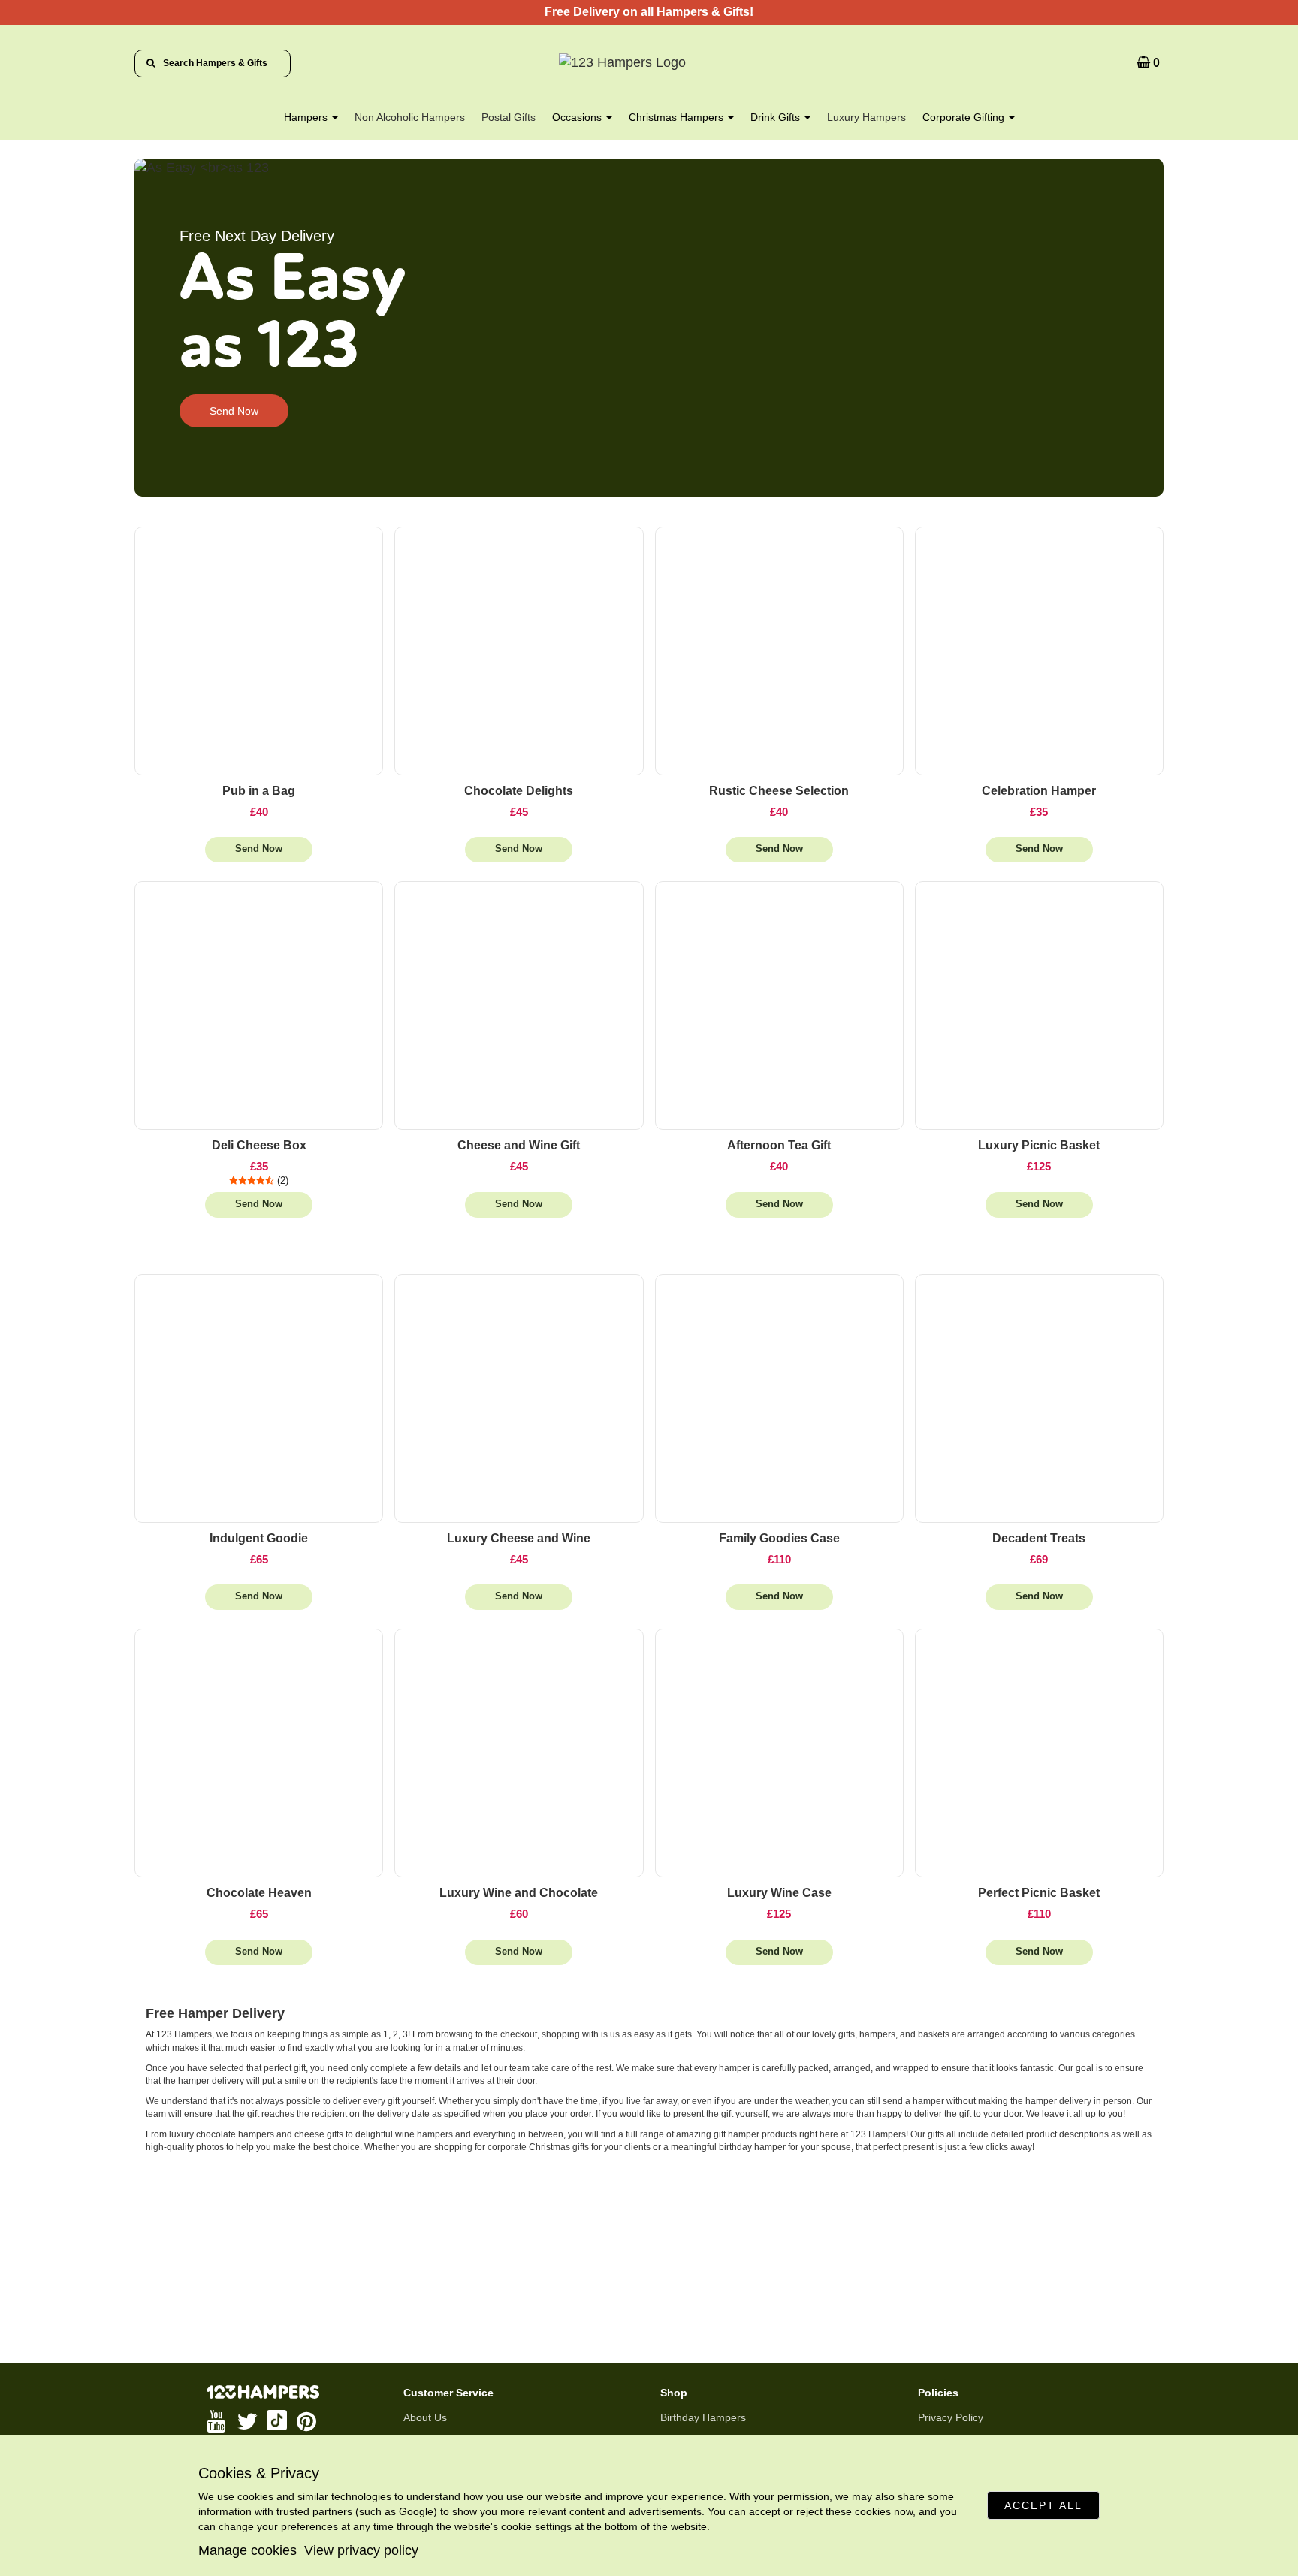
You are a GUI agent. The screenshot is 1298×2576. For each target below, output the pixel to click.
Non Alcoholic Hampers (410, 117)
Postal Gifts (509, 117)
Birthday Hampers (703, 2417)
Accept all (1043, 2505)
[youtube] (218, 2421)
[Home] (649, 63)
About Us (425, 2417)
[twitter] (248, 2421)
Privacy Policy (951, 2417)
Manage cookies (248, 2550)
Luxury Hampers (866, 117)
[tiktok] (278, 2421)
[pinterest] (308, 2421)
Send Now (234, 411)
